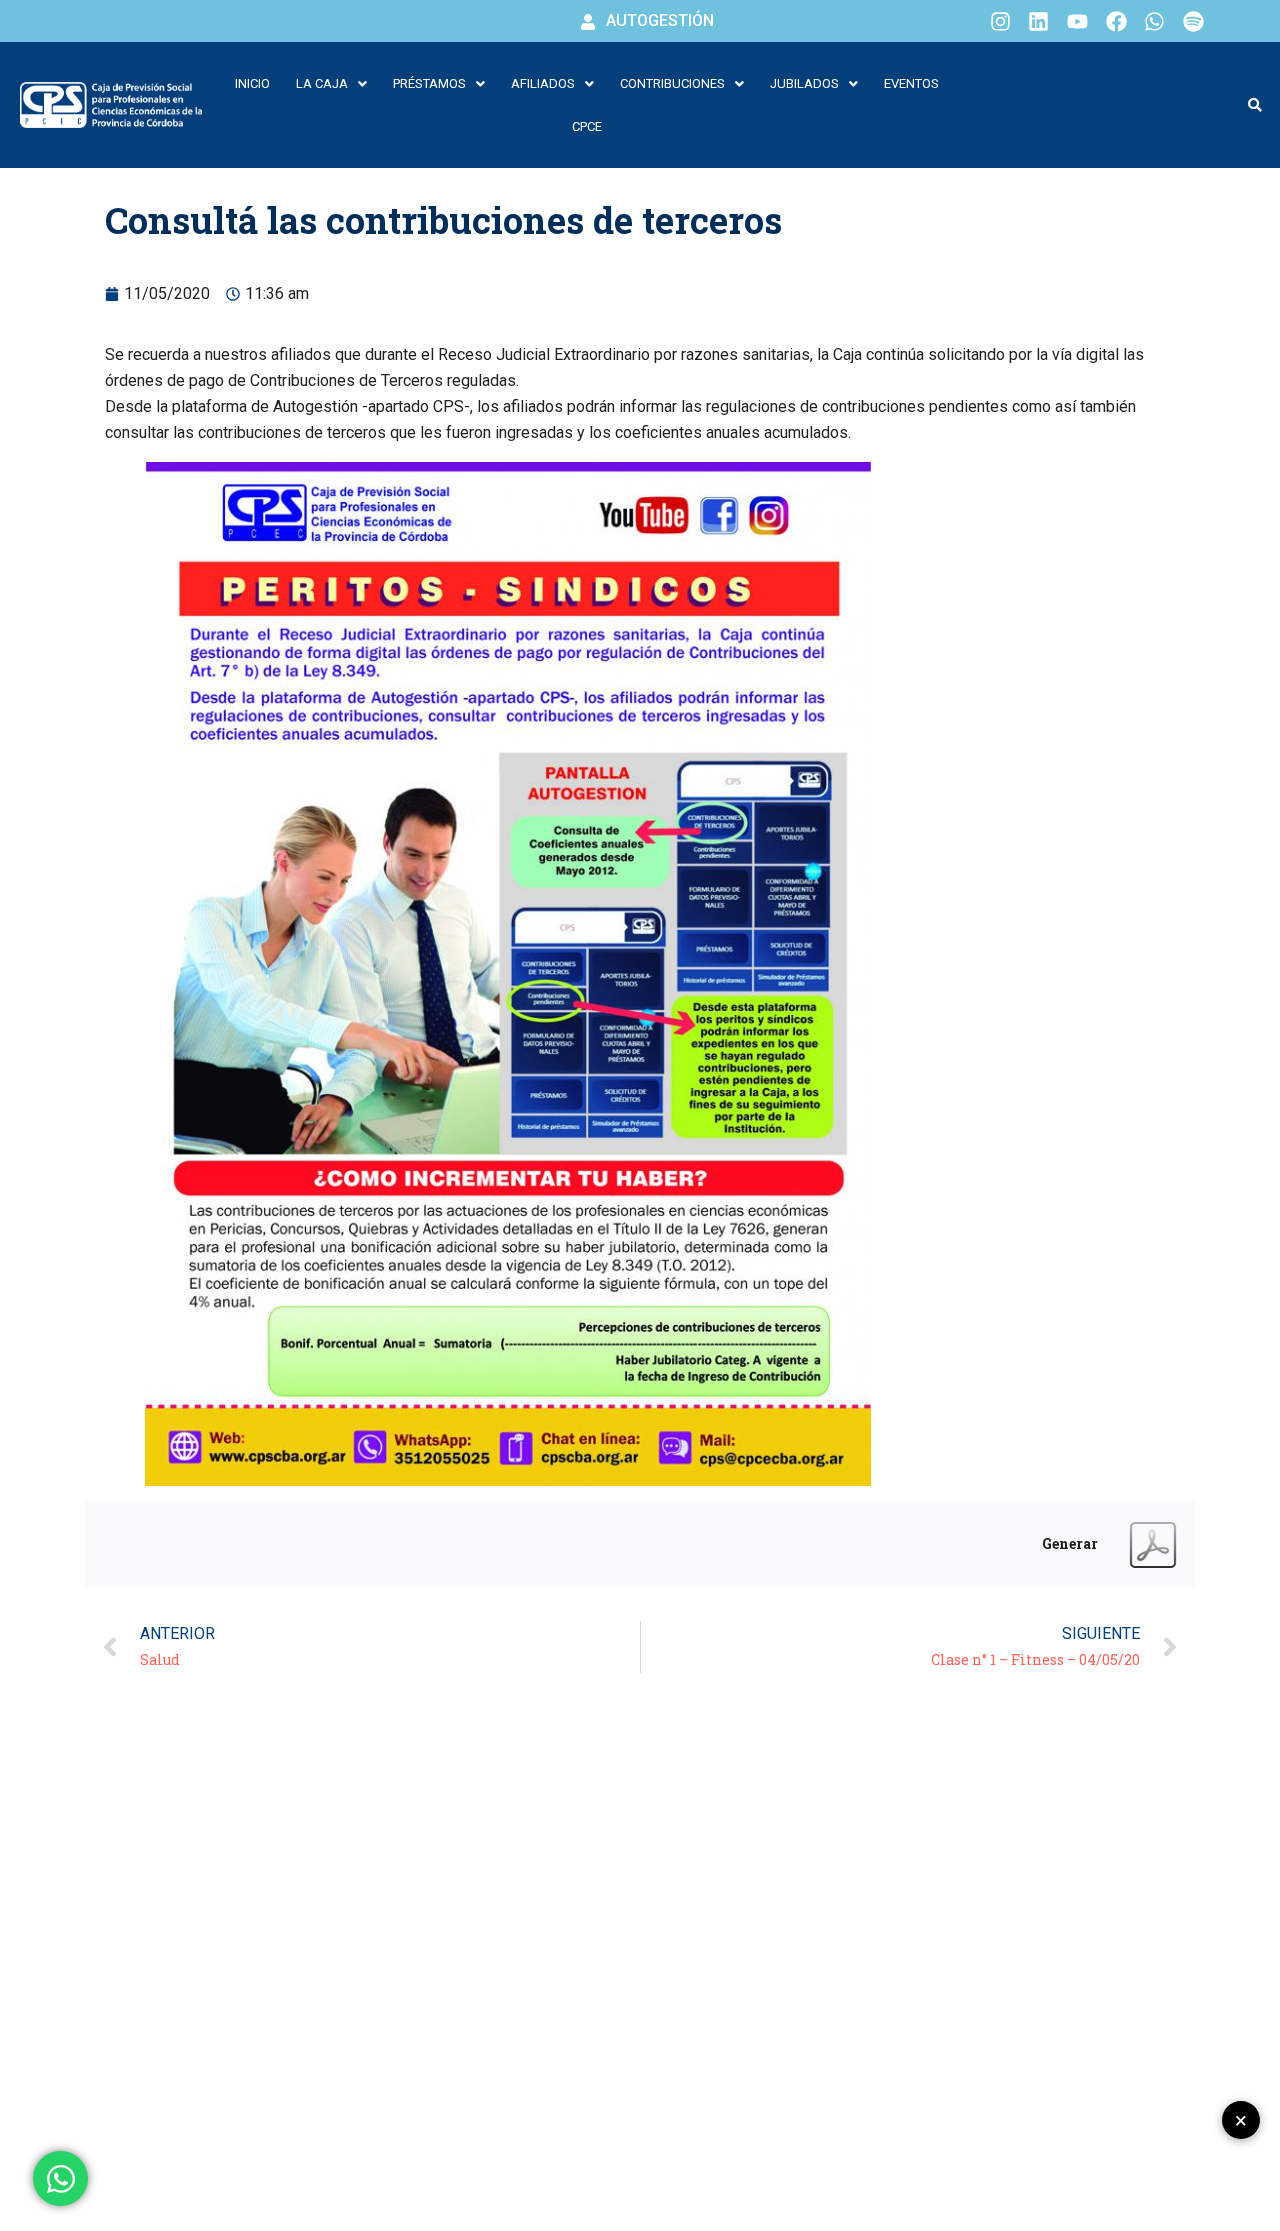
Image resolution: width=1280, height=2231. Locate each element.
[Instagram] (1000, 21)
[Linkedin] (1039, 21)
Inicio (252, 83)
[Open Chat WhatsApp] (60, 2178)
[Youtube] (1078, 21)
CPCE (587, 126)
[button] (331, 83)
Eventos (911, 83)
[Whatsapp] (1155, 21)
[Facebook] (1116, 21)
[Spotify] (1193, 21)
